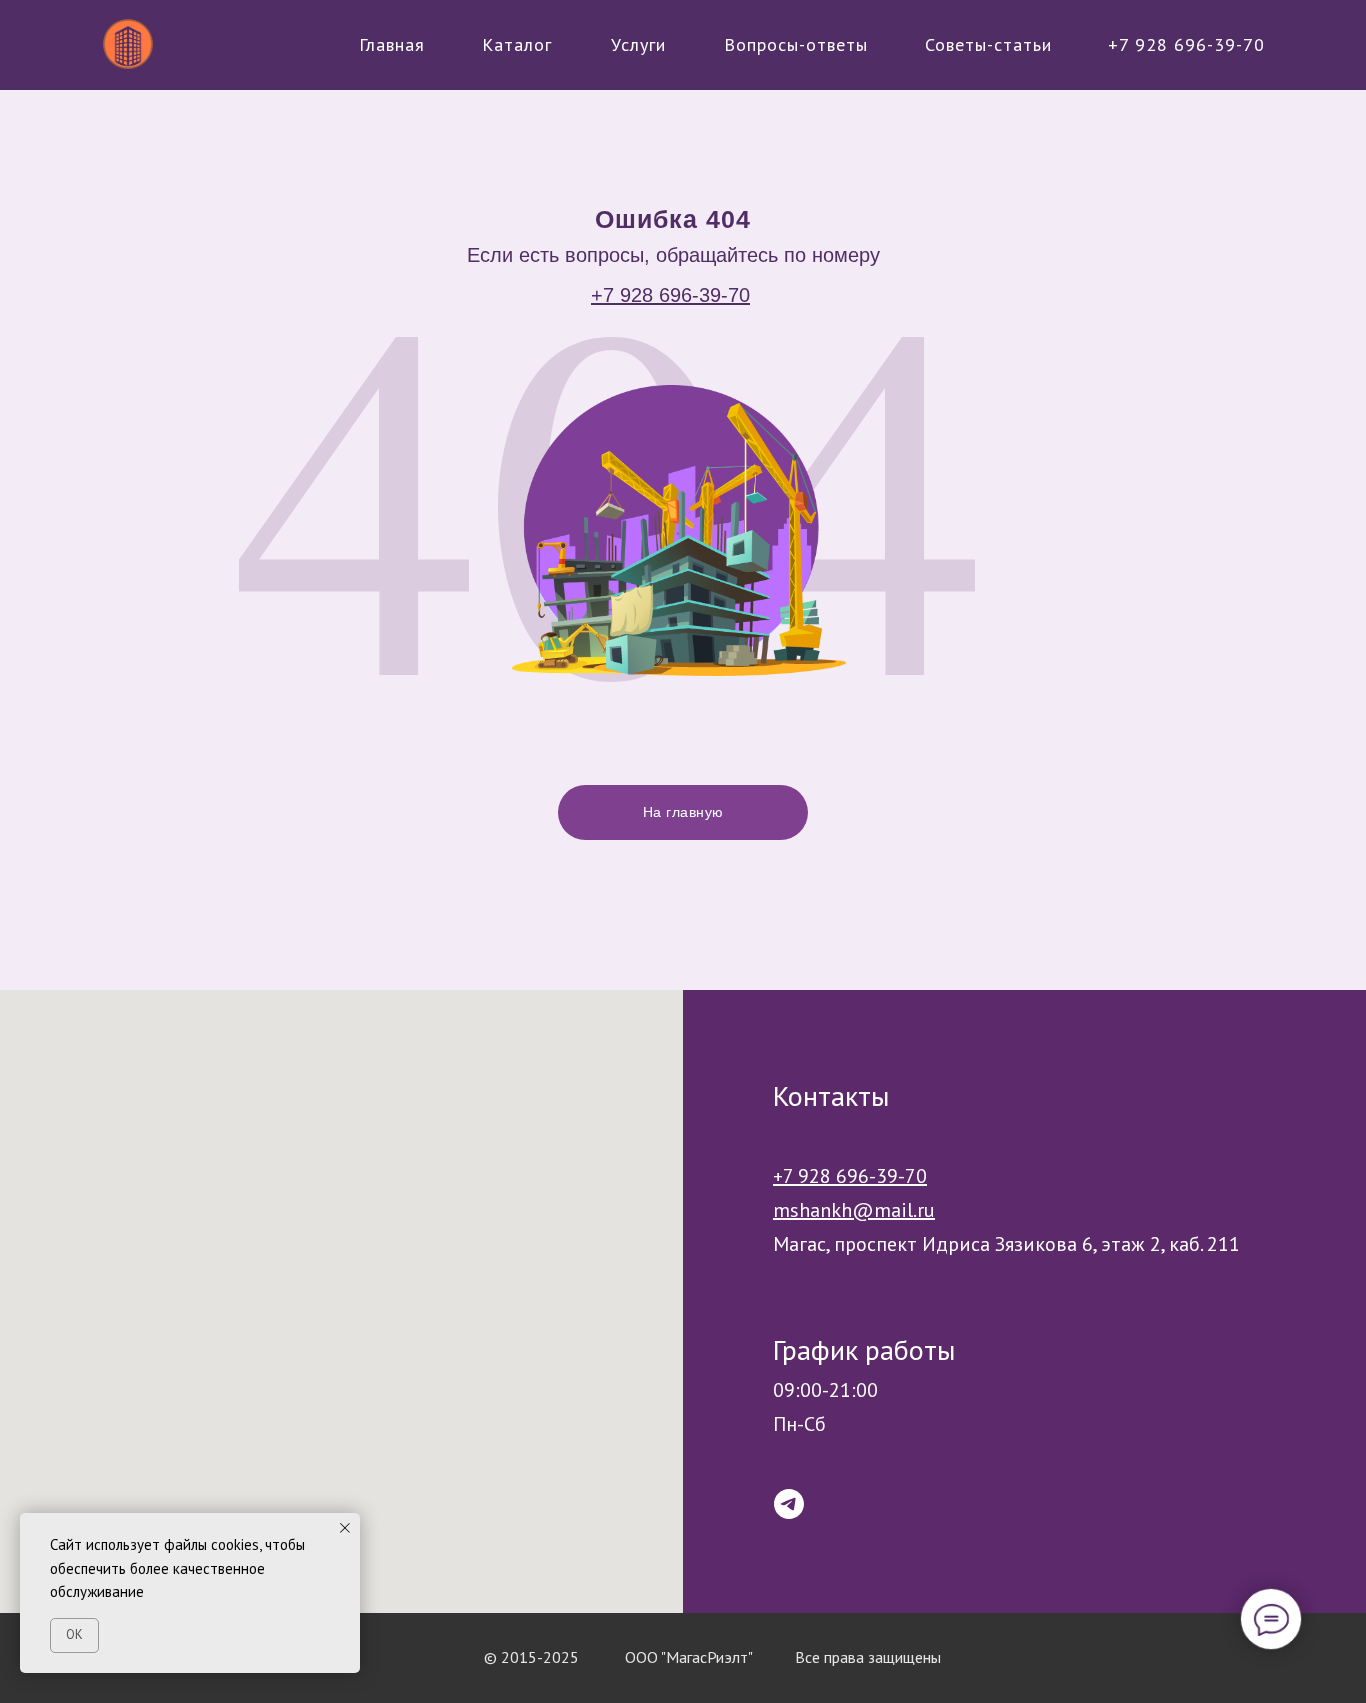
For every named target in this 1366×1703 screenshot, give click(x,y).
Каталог (517, 44)
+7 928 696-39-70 (1186, 44)
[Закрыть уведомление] (345, 1528)
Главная (392, 44)
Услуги (638, 44)
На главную (683, 812)
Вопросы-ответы (796, 44)
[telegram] (789, 1504)
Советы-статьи (988, 44)
